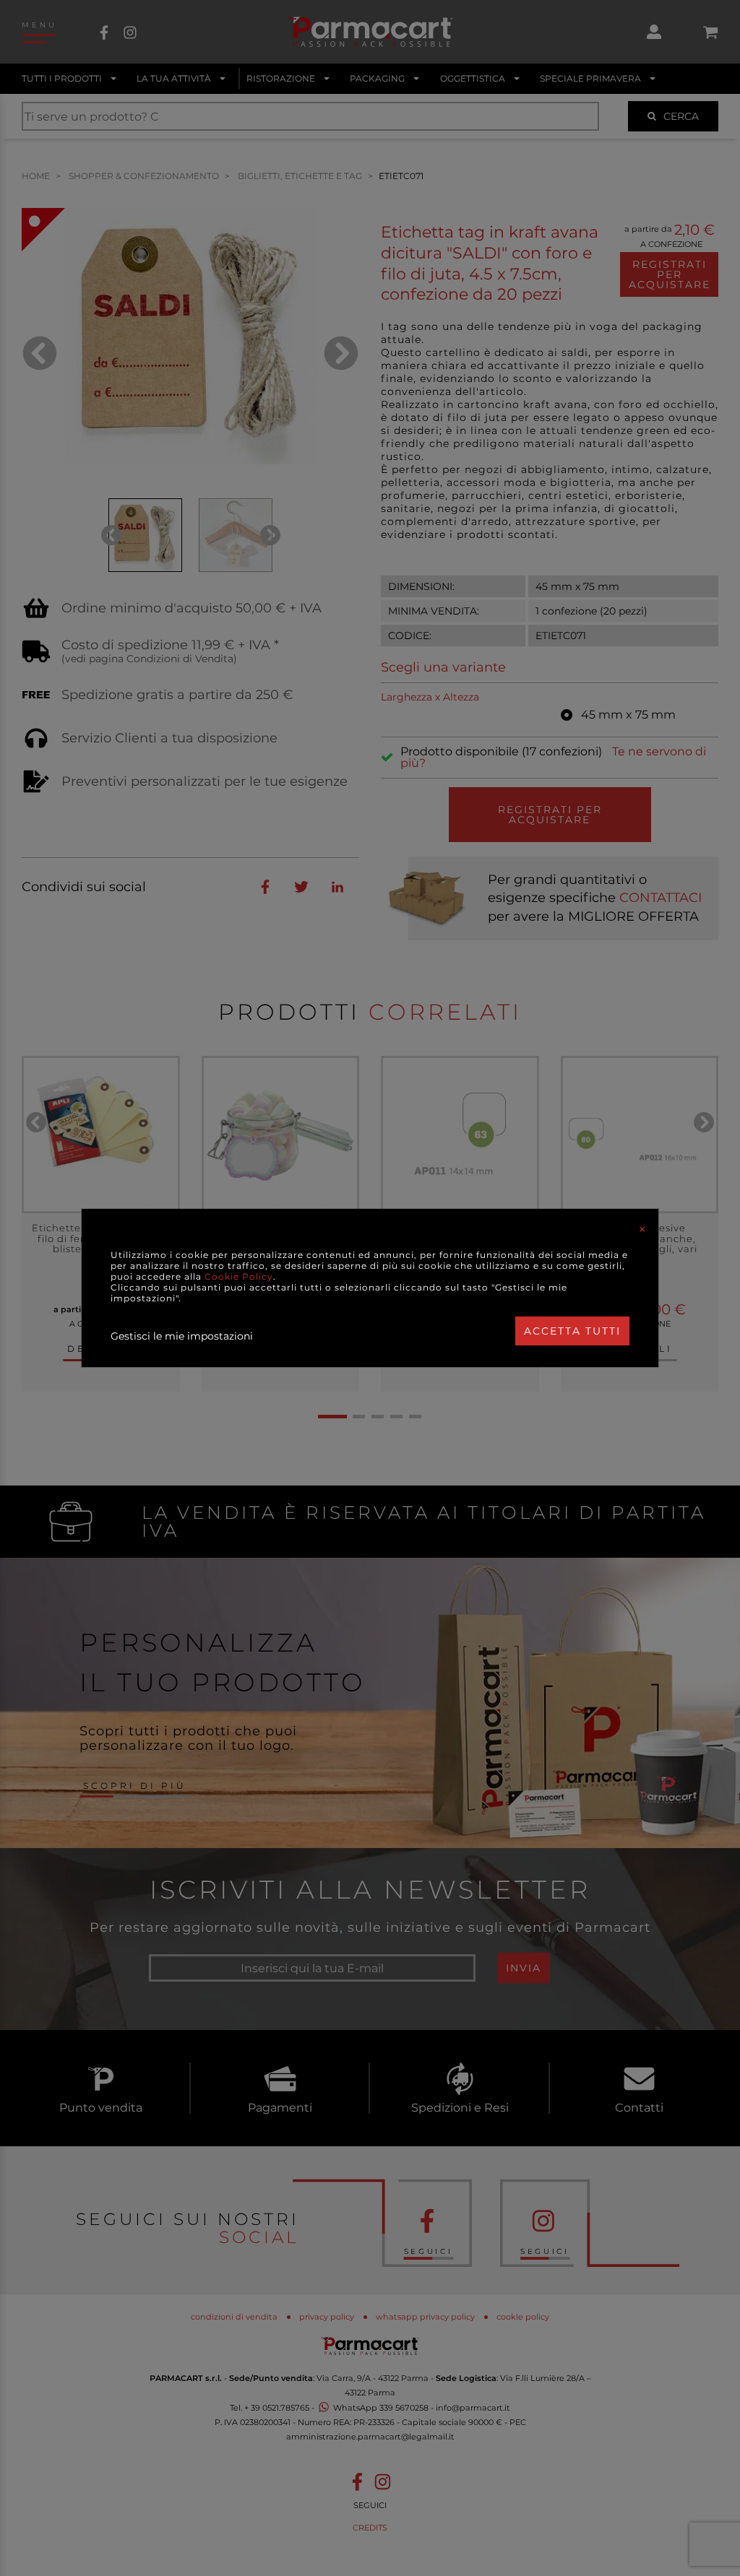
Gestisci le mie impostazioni (182, 1336)
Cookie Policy (239, 1276)
